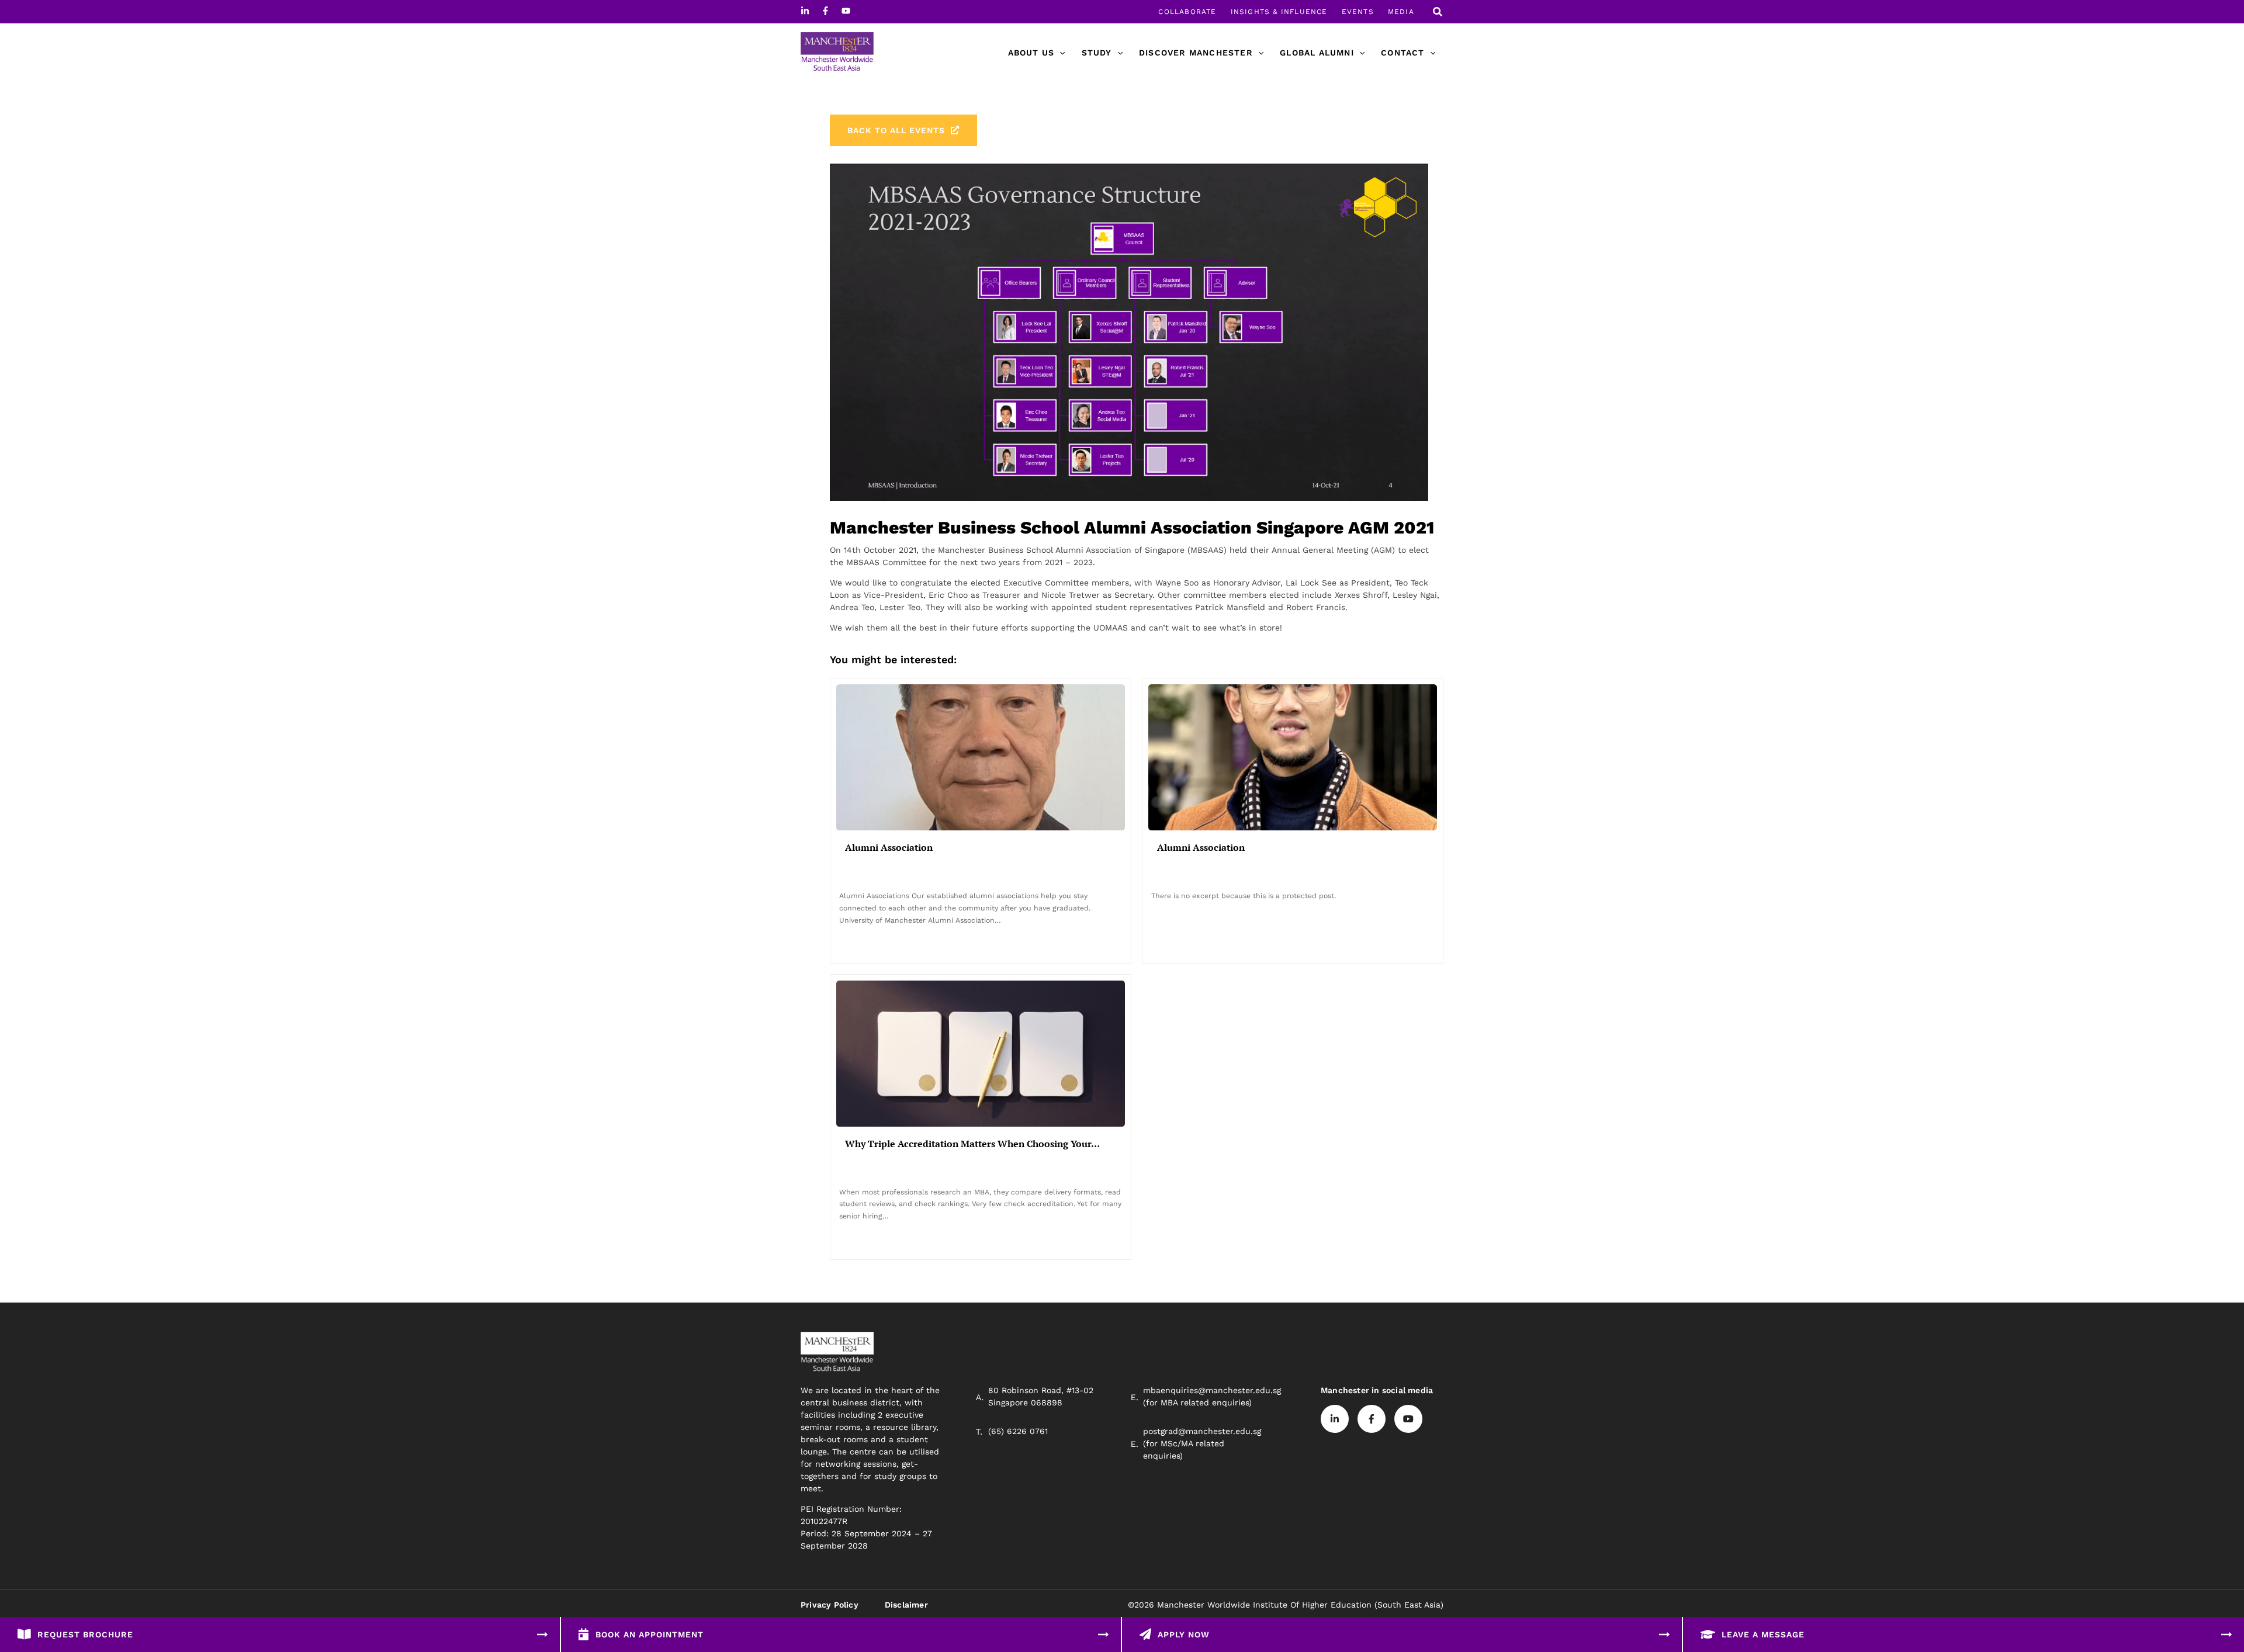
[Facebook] (825, 11)
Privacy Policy (830, 1605)
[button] (1438, 13)
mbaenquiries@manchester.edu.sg (1212, 1390)
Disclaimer (906, 1605)
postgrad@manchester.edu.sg (1202, 1431)
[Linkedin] (805, 11)
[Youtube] (846, 11)
